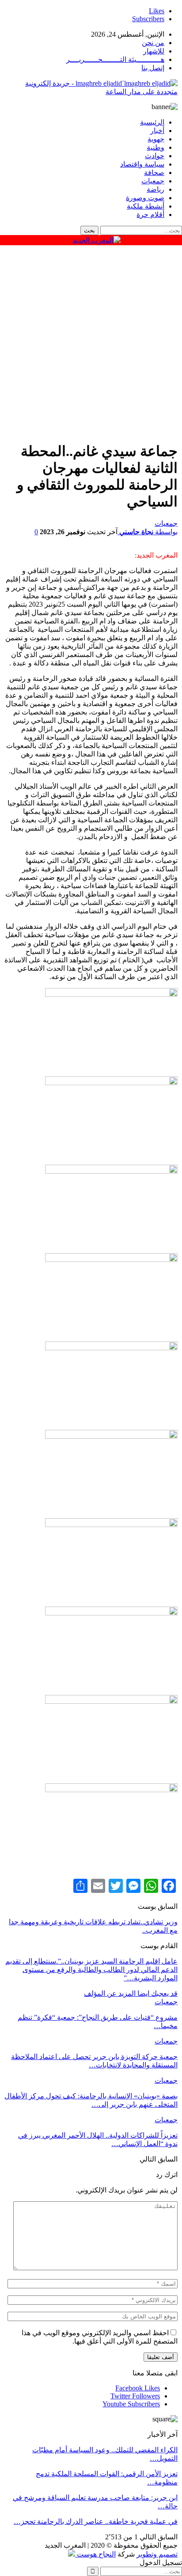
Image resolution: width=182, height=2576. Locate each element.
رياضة (155, 189)
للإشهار (154, 51)
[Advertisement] (91, 341)
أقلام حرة (150, 215)
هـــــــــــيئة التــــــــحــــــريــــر (115, 59)
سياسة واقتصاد (142, 164)
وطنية (155, 147)
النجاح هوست (95, 2554)
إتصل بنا (153, 68)
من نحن (153, 43)
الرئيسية (152, 122)
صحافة (154, 173)
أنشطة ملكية (146, 206)
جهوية (156, 139)
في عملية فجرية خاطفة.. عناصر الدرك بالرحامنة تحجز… (96, 2521)
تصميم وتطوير (157, 2554)
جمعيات (153, 181)
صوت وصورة (145, 198)
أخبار (157, 131)
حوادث (155, 156)
